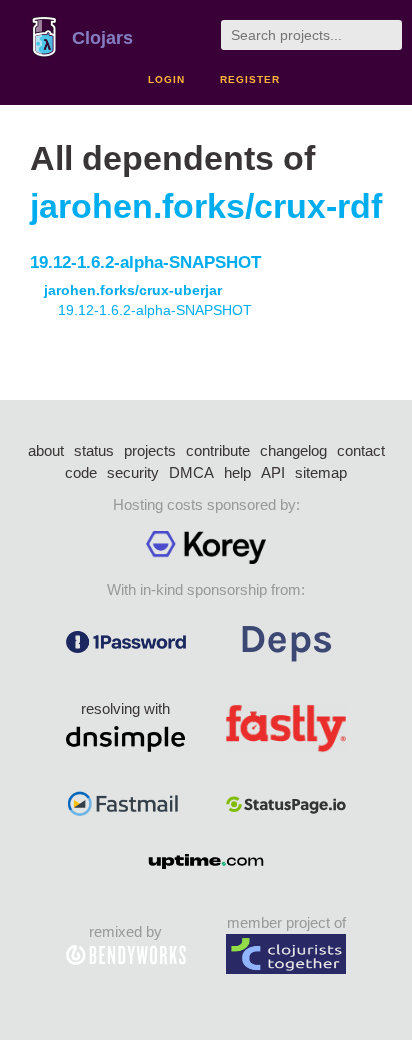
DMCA (191, 472)
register (250, 79)
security (133, 472)
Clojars (102, 38)
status (94, 450)
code (81, 472)
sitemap (321, 472)
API (273, 472)
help (237, 472)
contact (361, 450)
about (46, 450)
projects (150, 450)
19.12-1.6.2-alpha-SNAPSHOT (145, 262)
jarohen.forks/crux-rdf (206, 206)
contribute (218, 450)
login (166, 79)
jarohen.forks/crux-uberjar (133, 290)
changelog (293, 450)
